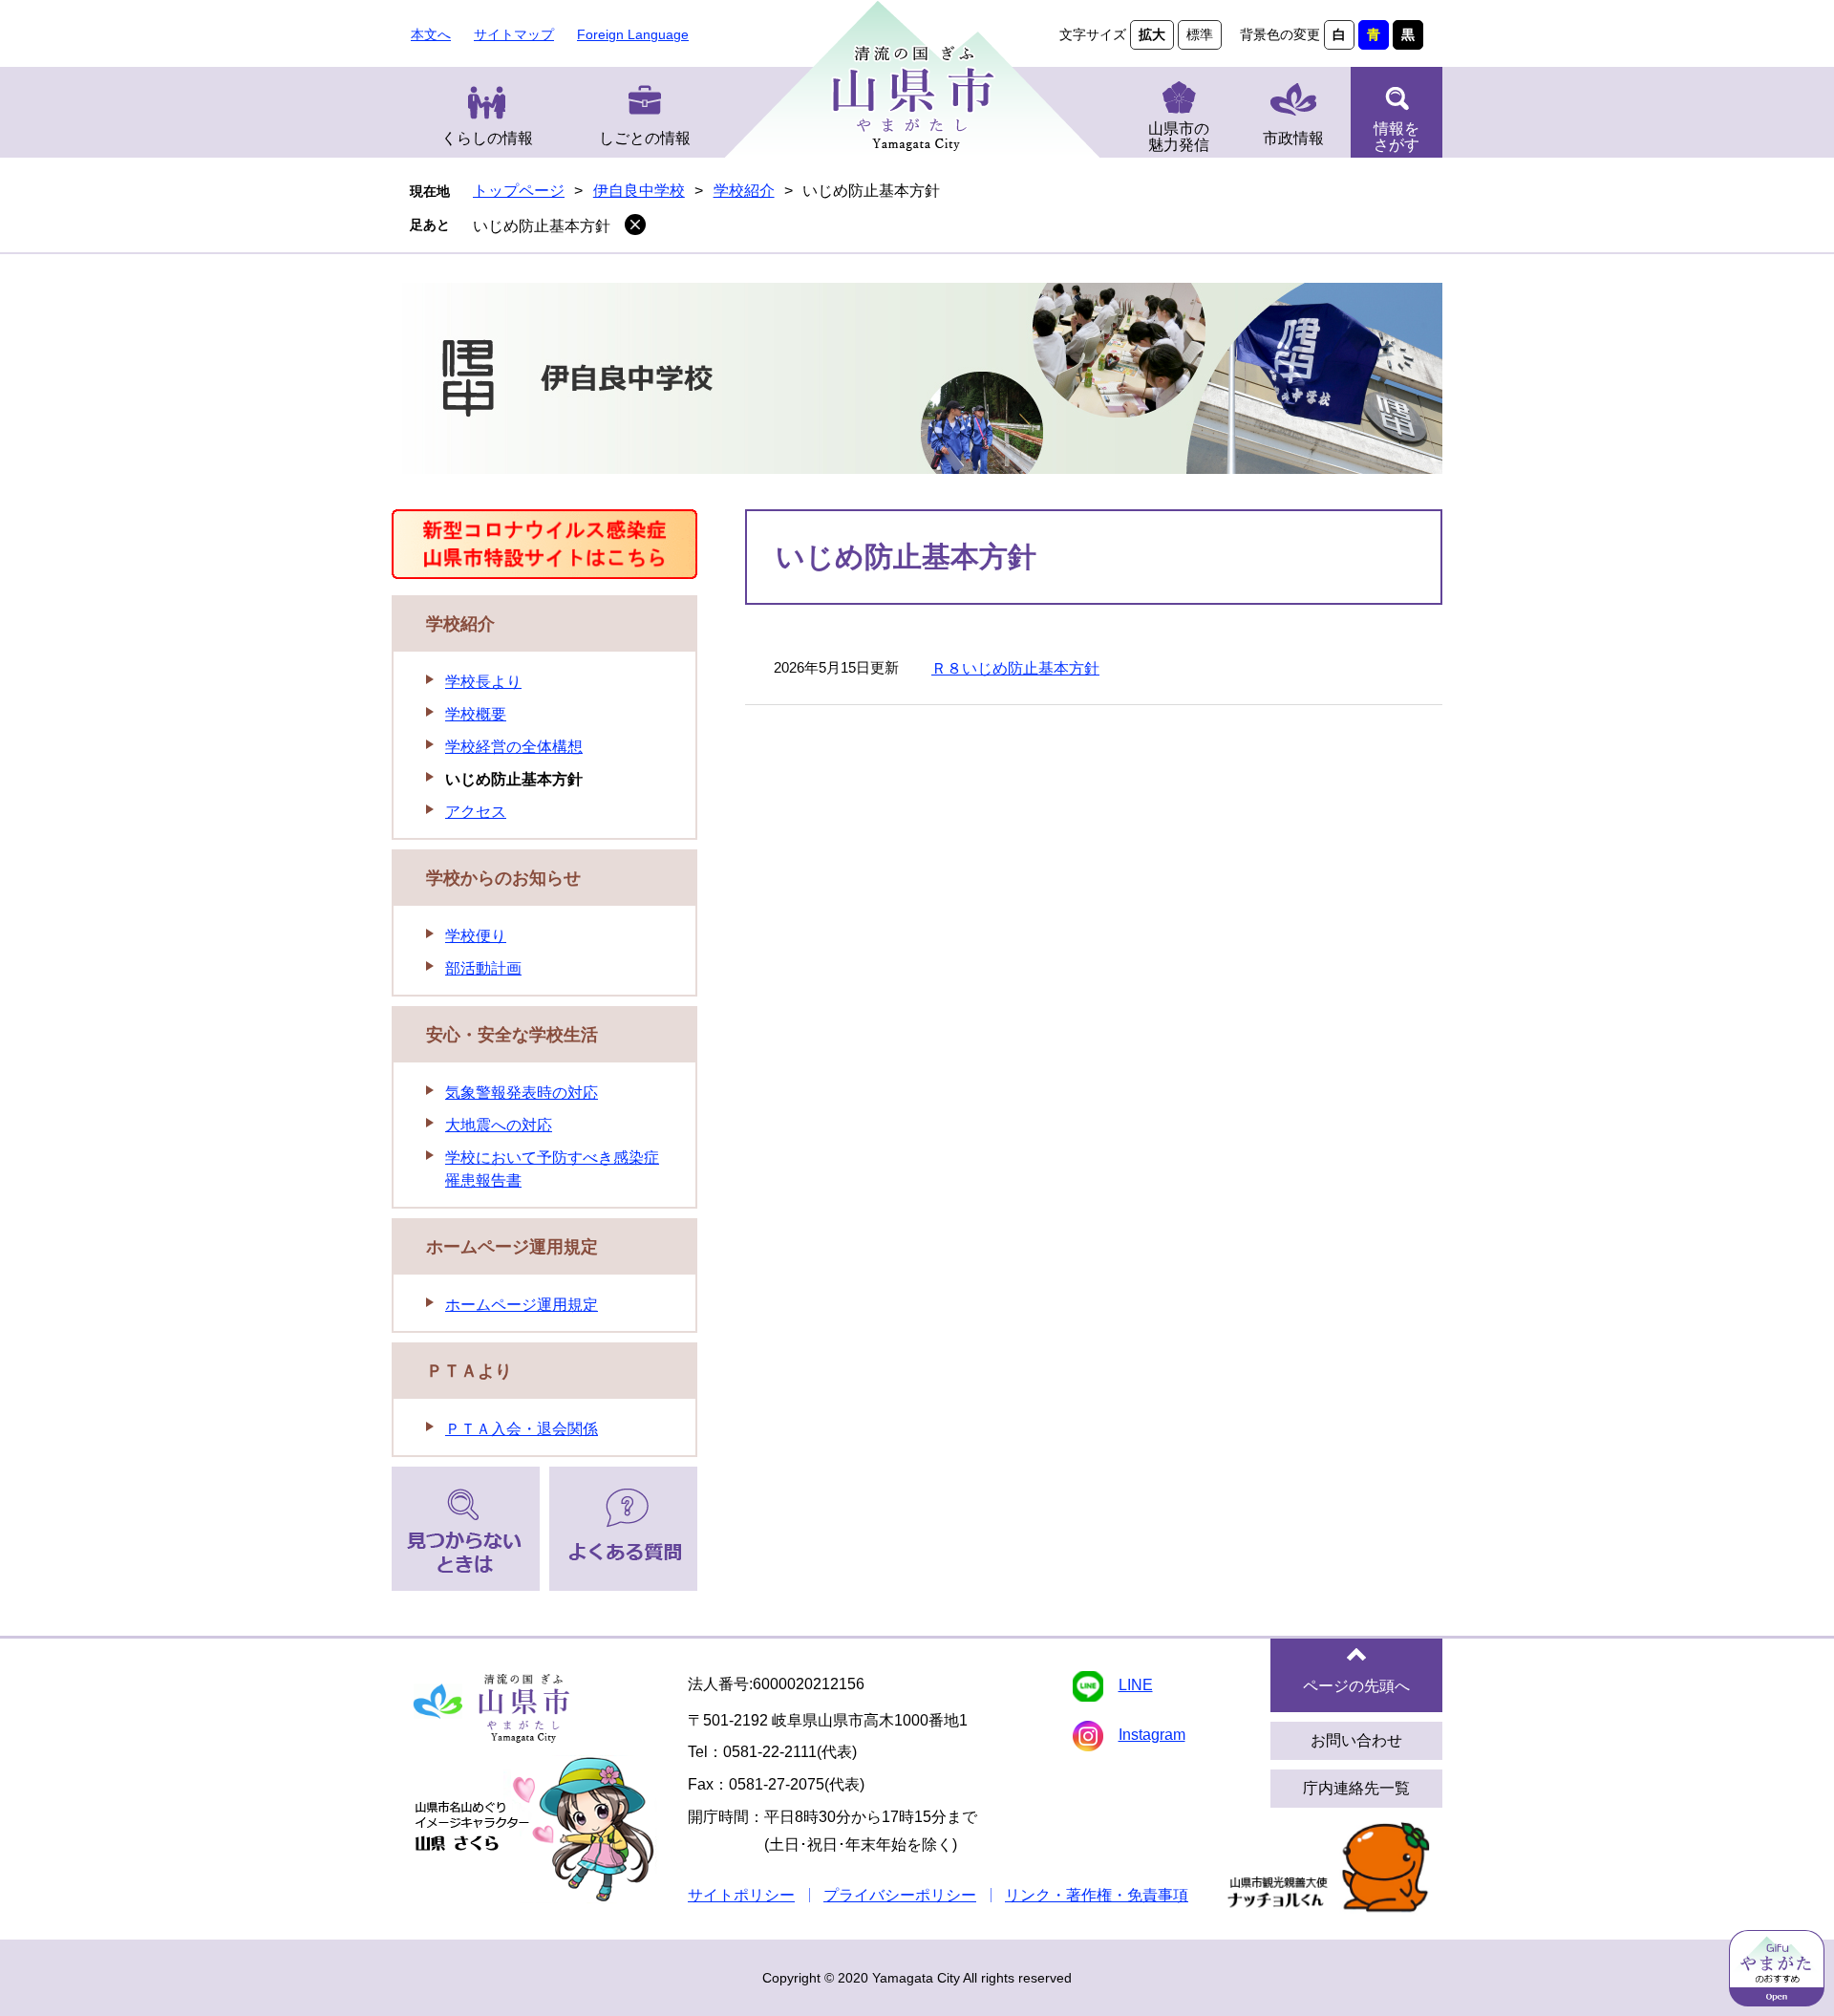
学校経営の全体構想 (514, 747)
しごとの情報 (645, 138)
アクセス (476, 812)
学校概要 (476, 714)
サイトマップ (514, 34)
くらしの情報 (487, 138)
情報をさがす (1397, 137)
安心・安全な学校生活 (512, 1035)
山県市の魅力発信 (1179, 137)
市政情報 (1293, 138)
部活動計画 (483, 968)
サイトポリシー (741, 1895)
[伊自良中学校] (917, 382)
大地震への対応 (499, 1125)
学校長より (483, 682)
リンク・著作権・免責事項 (1097, 1895)
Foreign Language (633, 34)
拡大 (1152, 34)
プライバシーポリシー (900, 1895)
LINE (1136, 1685)
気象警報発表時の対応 (522, 1093)
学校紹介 (744, 191)
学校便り (476, 936)
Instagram (1152, 1735)
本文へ (431, 34)
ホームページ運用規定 (512, 1247)
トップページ (519, 191)
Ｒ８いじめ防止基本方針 (1015, 668)
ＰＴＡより (469, 1371)
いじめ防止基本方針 (542, 226)
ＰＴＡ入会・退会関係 (522, 1429)
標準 (1200, 34)
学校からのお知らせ (503, 878)
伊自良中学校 (639, 191)
